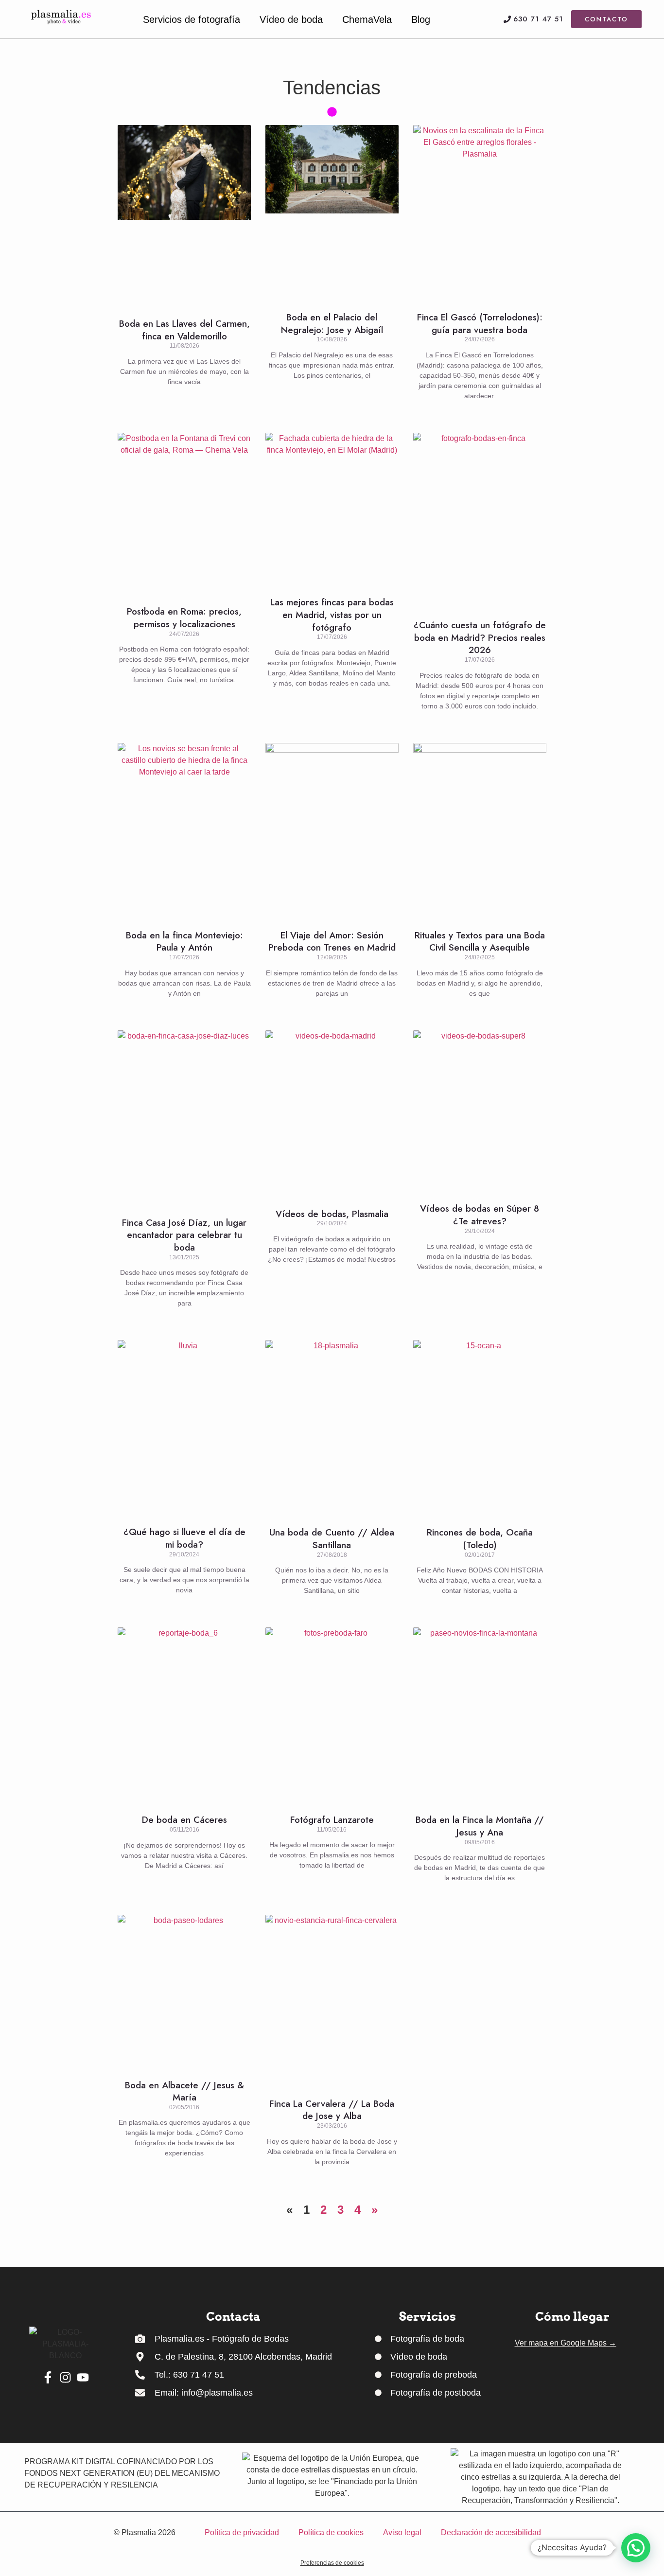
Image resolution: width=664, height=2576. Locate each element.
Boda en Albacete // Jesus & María (184, 2091)
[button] (636, 2548)
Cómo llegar (572, 2317)
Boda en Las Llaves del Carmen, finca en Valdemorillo (184, 330)
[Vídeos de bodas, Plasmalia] (332, 1114)
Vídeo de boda (291, 19)
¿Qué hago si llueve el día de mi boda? (184, 1538)
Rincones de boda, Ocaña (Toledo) (480, 1539)
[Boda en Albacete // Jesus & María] (184, 1992)
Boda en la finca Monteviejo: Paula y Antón (184, 942)
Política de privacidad (242, 2532)
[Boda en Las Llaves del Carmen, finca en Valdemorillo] (184, 216)
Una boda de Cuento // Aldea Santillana (332, 1539)
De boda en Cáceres (184, 1820)
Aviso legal (402, 2532)
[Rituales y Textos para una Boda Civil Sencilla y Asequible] (480, 831)
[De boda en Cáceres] (184, 1716)
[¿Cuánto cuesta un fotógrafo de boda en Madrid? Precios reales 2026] (480, 521)
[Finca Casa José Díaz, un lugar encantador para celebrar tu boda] (184, 1119)
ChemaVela (367, 19)
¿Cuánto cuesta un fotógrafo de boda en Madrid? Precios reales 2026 (480, 637)
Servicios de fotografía (192, 19)
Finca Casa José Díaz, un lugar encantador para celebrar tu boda (184, 1235)
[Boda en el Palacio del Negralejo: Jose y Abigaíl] (332, 213)
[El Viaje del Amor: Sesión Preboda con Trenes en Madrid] (332, 831)
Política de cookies (331, 2532)
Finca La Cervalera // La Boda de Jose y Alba (332, 2110)
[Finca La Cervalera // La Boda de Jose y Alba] (332, 2001)
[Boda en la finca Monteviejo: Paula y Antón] (184, 831)
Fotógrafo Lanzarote (332, 1820)
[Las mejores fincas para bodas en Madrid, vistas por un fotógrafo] (332, 510)
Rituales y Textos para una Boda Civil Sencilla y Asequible (480, 942)
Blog (421, 19)
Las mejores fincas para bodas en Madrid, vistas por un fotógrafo (332, 615)
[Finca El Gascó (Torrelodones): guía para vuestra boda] (480, 213)
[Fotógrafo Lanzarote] (332, 1716)
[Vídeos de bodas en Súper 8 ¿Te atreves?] (480, 1112)
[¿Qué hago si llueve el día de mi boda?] (184, 1428)
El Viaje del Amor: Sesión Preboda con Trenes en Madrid (332, 942)
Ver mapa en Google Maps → (566, 2343)
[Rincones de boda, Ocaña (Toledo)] (480, 1428)
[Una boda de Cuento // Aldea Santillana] (332, 1428)
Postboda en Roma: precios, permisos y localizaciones (184, 618)
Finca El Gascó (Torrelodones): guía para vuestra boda (480, 324)
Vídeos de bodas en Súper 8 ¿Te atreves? (480, 1215)
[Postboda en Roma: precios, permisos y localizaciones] (184, 514)
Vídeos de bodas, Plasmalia (332, 1214)
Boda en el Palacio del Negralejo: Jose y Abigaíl (332, 324)
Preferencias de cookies (332, 2563)
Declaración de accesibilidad (491, 2532)
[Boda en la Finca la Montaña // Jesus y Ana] (480, 1716)
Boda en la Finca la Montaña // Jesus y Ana (480, 1826)
